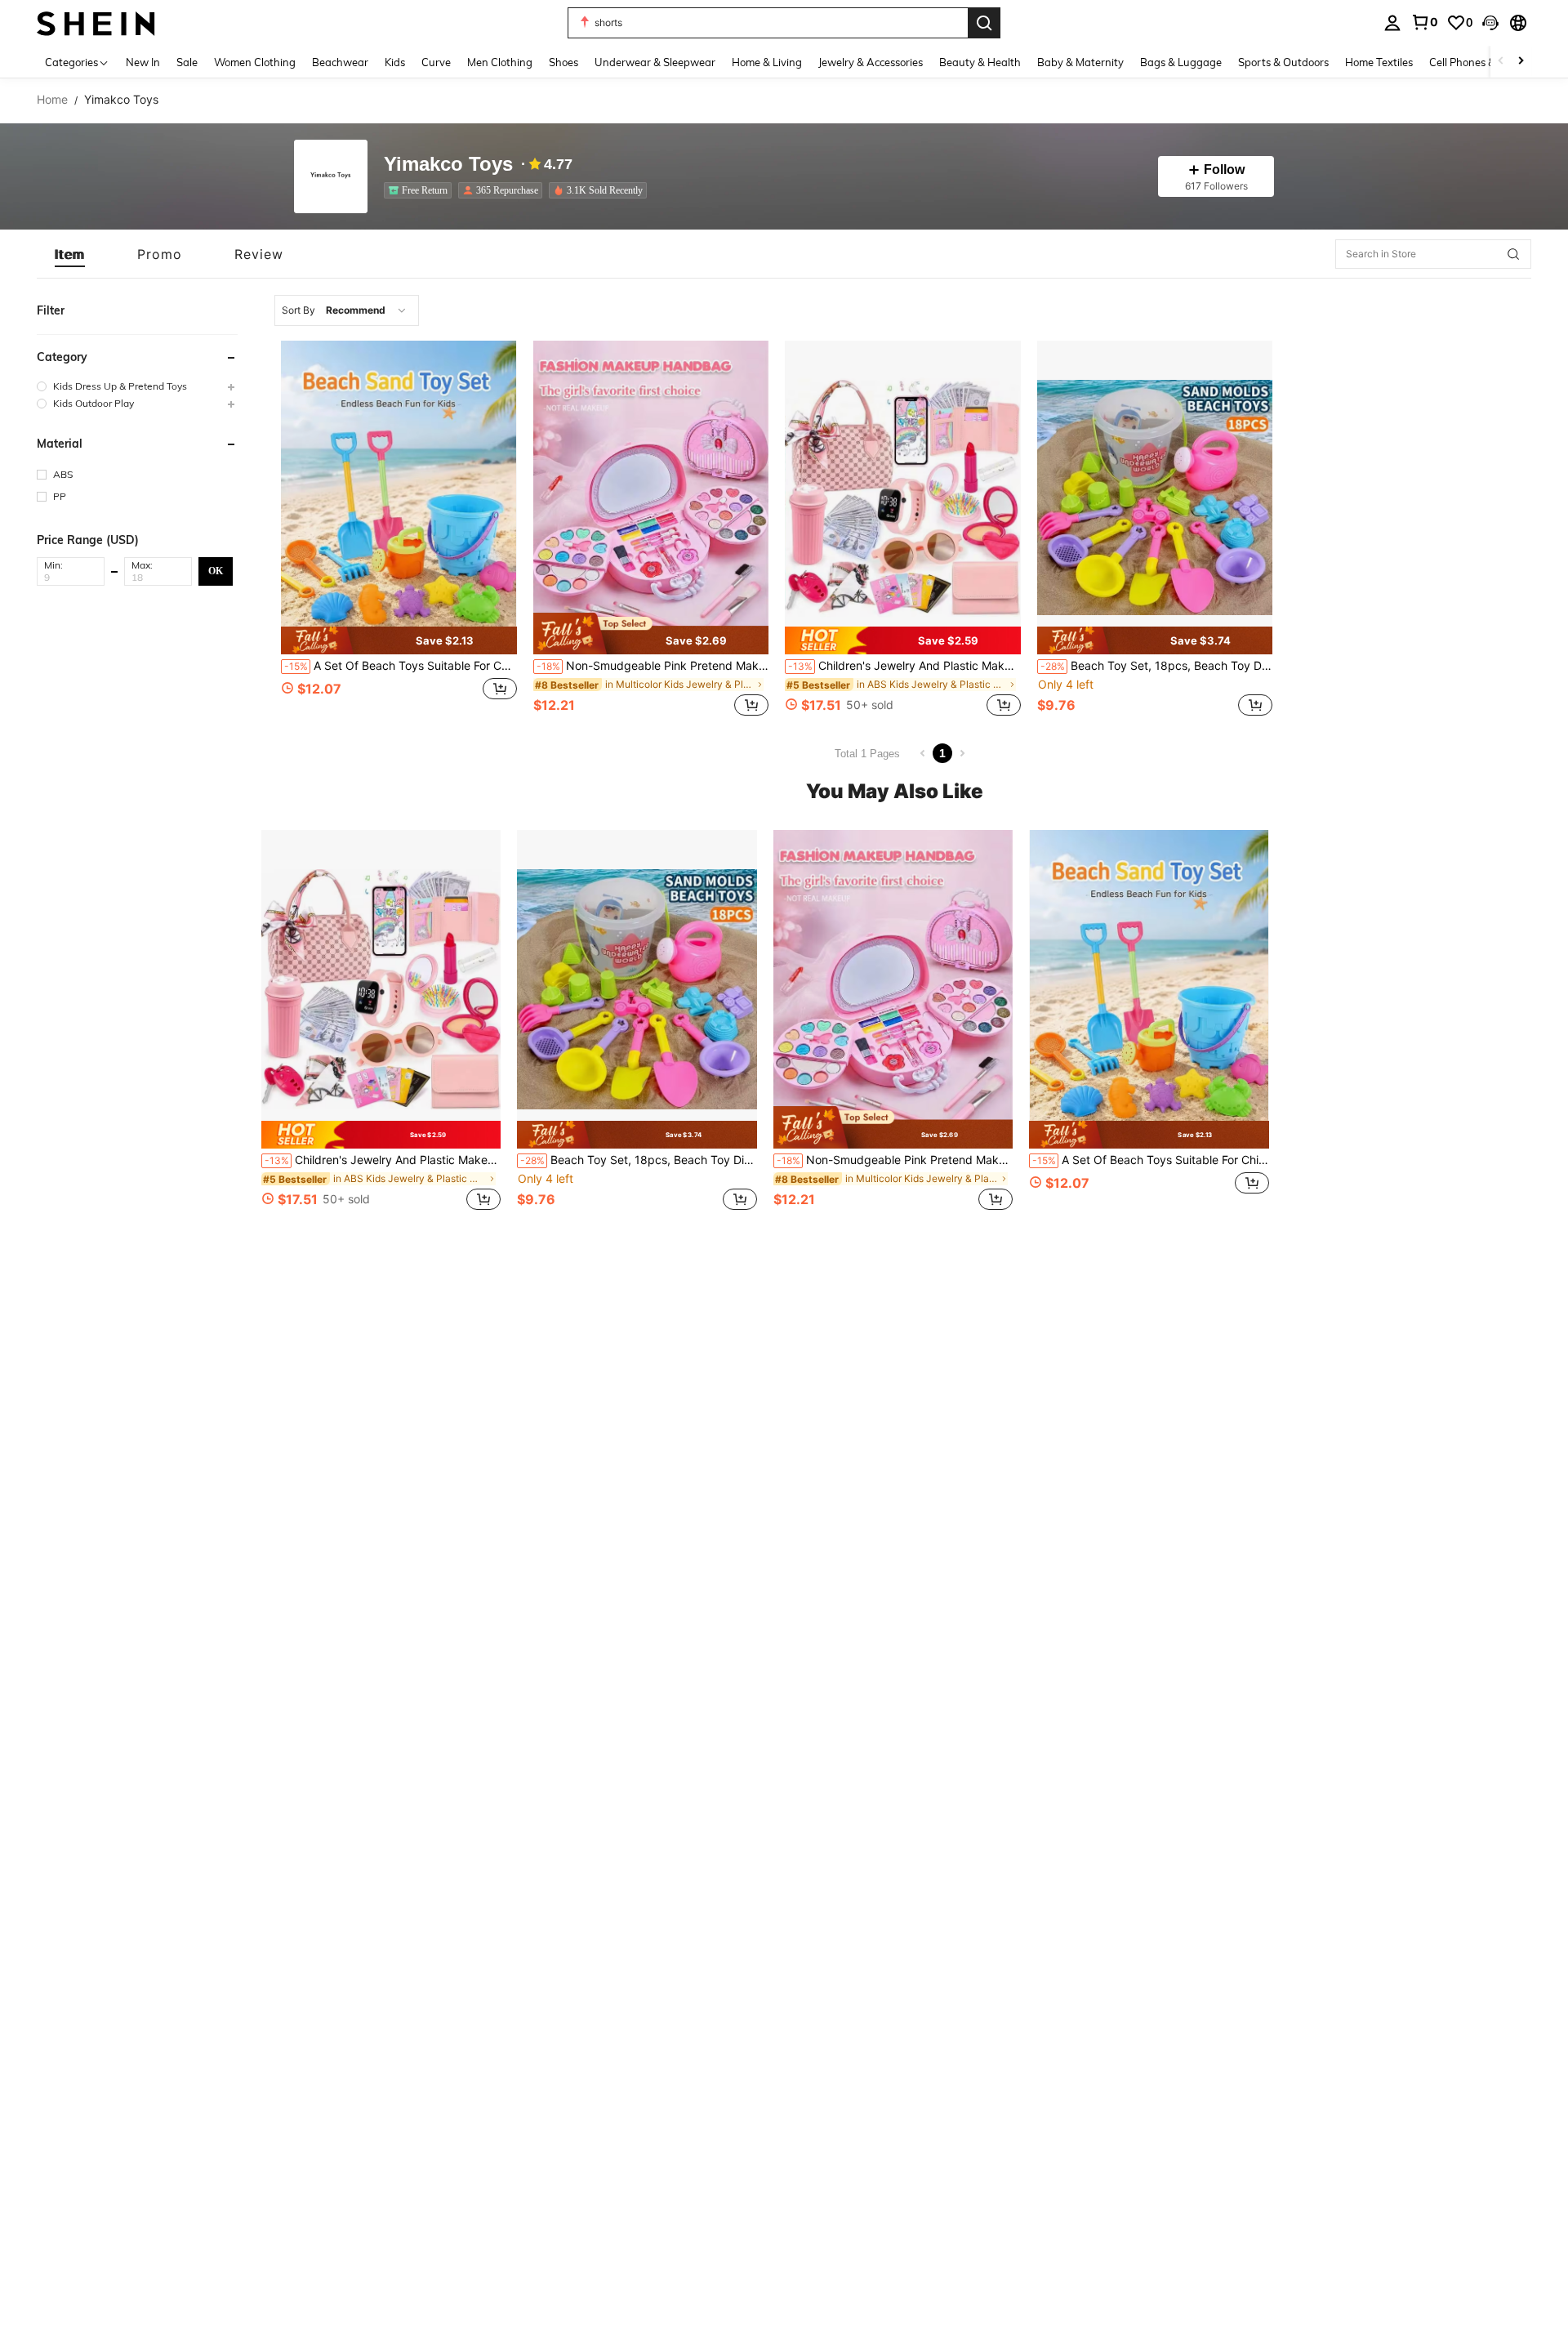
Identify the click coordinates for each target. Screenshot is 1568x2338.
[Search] (984, 23)
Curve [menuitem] (436, 62)
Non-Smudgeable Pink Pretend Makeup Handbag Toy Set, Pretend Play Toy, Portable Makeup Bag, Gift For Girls (653, 666)
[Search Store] (1513, 254)
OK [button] (216, 570)
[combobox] (347, 310)
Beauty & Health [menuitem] (980, 62)
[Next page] (962, 753)
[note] (399, 640)
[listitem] (421, 190)
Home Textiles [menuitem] (1379, 62)
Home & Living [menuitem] (767, 62)
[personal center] (1392, 23)
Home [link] (52, 100)
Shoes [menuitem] (563, 62)
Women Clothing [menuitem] (255, 62)
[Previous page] (923, 753)
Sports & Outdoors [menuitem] (1283, 62)
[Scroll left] (1501, 62)
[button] (1490, 23)
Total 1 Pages (867, 754)
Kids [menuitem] (395, 62)
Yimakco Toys (448, 165)
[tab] (70, 254)
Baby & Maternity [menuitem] (1080, 62)
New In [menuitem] (143, 62)
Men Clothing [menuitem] (500, 62)
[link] (1424, 22)
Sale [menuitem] (187, 62)
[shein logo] (96, 22)
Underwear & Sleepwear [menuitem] (655, 62)
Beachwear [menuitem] (340, 62)
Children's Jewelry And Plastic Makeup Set (904, 666)
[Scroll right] (1521, 62)
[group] (137, 386)
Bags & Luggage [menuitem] (1181, 62)
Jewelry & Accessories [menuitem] (871, 62)
